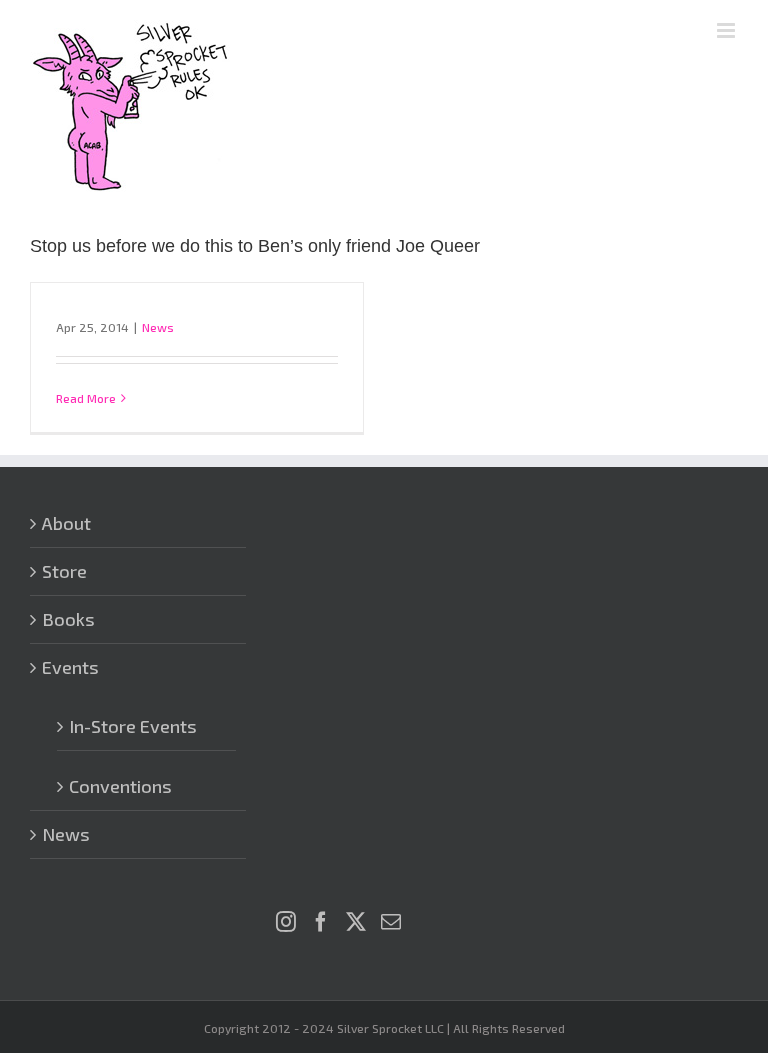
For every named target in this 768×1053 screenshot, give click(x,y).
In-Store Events (133, 726)
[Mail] (391, 922)
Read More (86, 398)
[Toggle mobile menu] (727, 30)
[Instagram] (286, 922)
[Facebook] (321, 922)
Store (64, 571)
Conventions (120, 786)
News (158, 327)
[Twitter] (356, 922)
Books (68, 619)
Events (70, 667)
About (66, 523)
